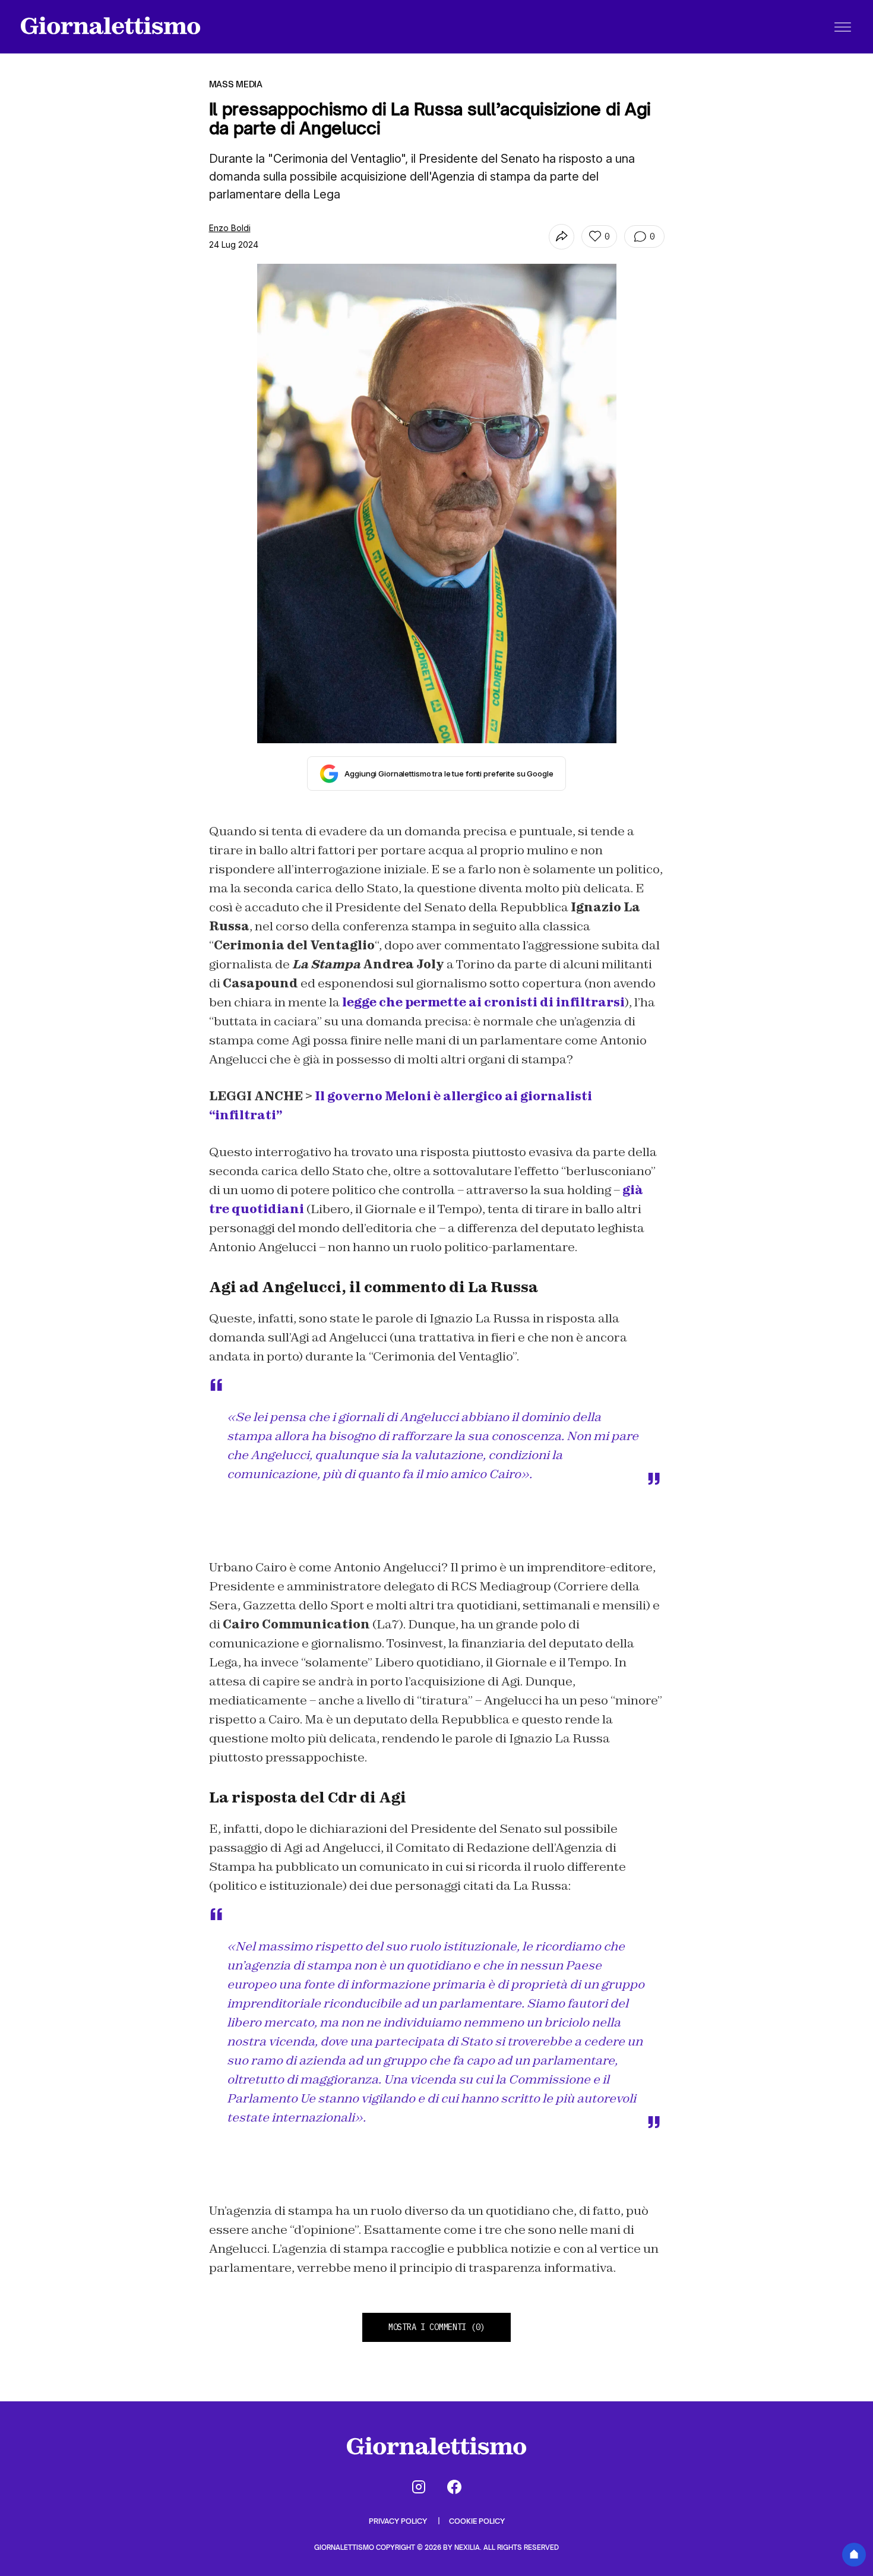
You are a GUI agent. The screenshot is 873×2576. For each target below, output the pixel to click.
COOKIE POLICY (477, 2521)
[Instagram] (419, 2487)
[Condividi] (562, 237)
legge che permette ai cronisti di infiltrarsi (483, 1002)
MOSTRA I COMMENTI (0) (436, 2327)
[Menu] (843, 27)
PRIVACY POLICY (399, 2521)
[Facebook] (454, 2487)
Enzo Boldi (230, 228)
